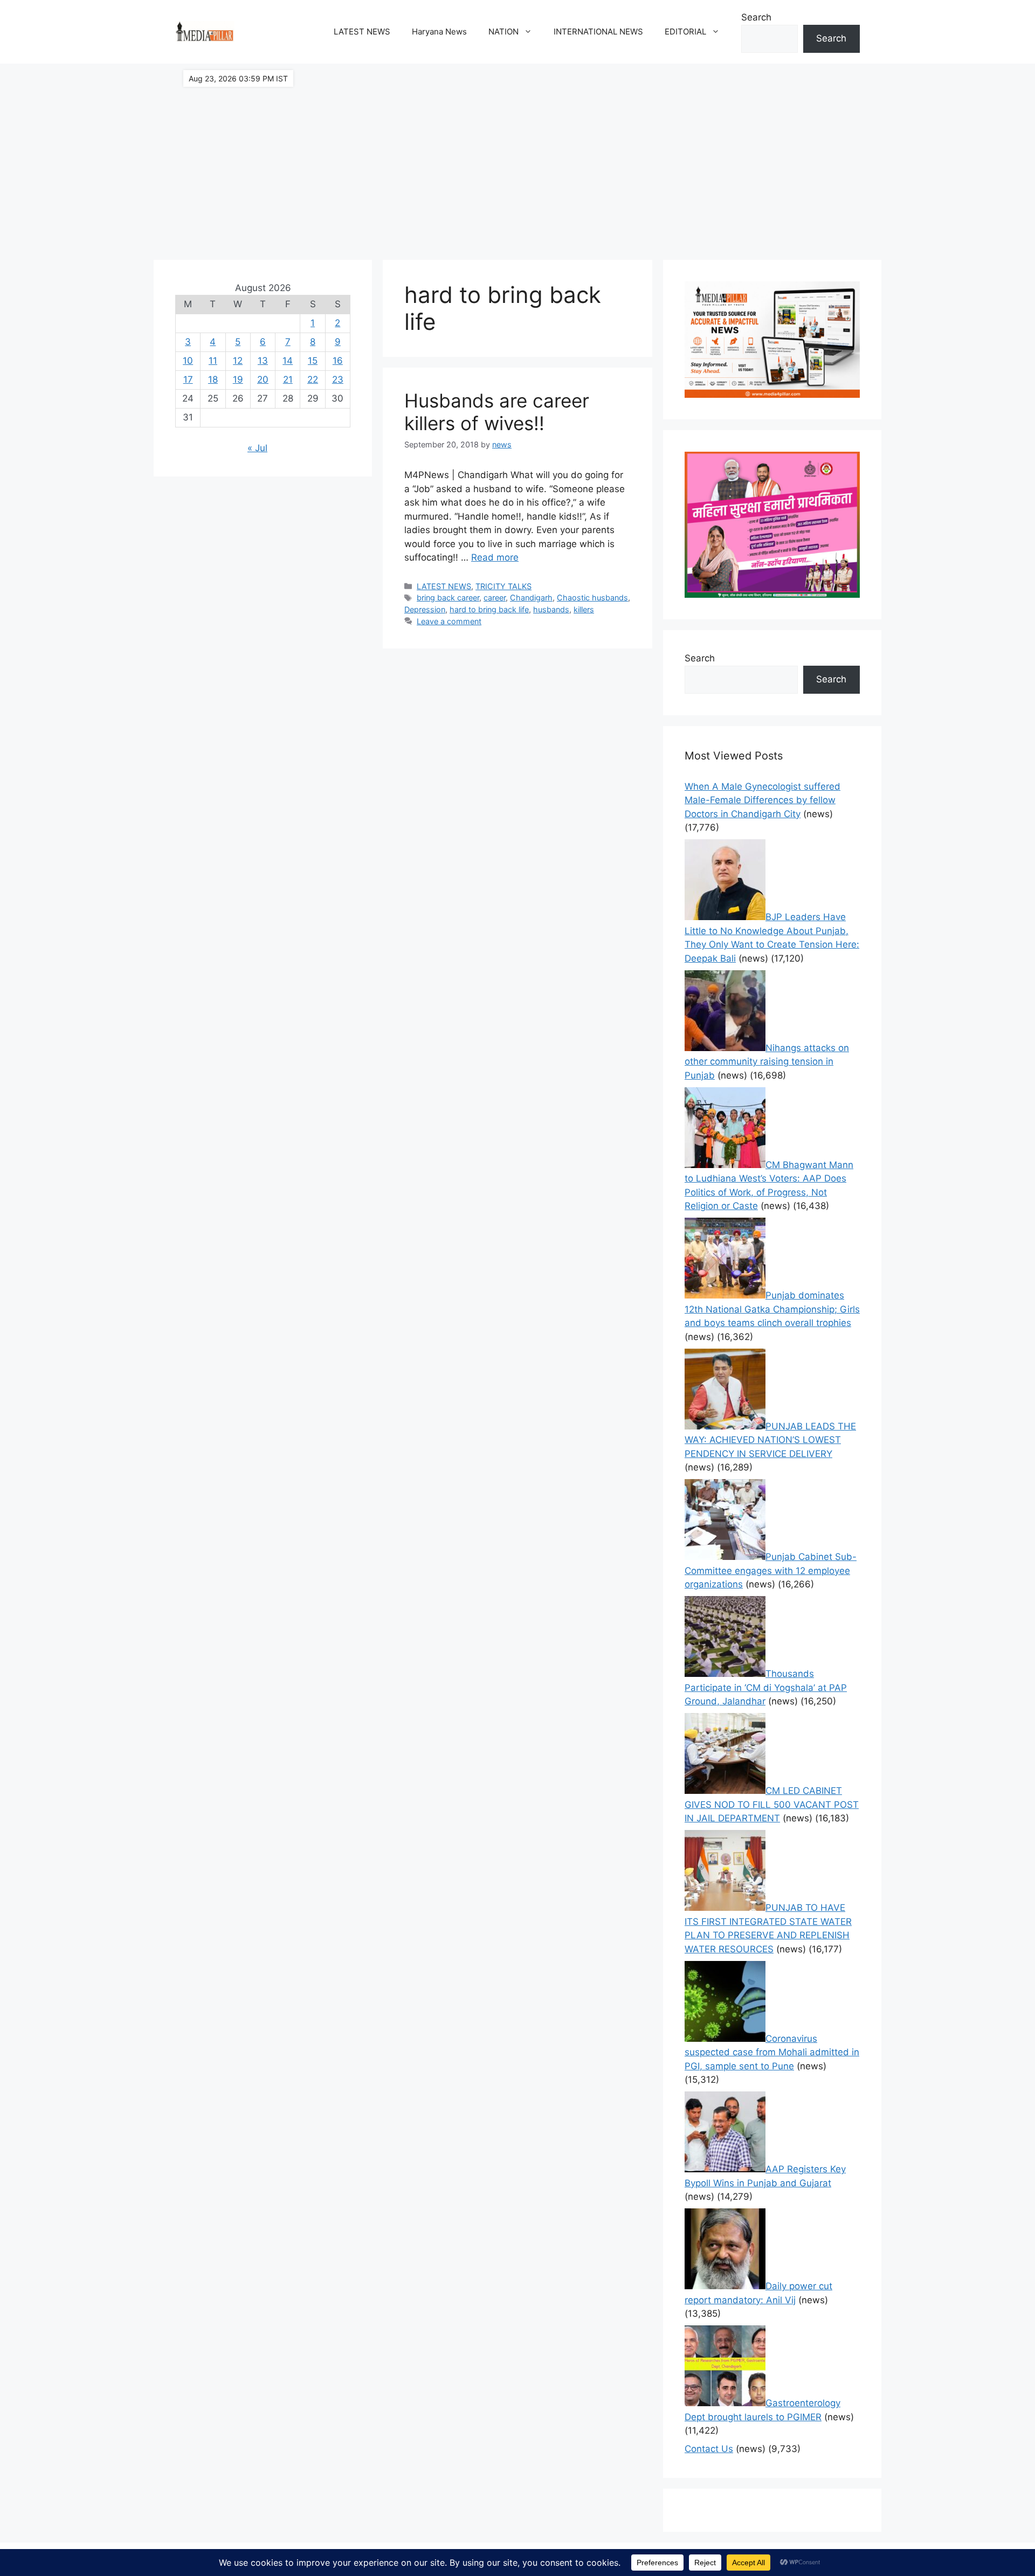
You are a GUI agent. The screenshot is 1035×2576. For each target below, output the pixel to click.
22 (313, 379)
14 (288, 361)
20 (263, 379)
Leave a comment (449, 621)
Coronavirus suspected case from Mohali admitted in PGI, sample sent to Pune (772, 2052)
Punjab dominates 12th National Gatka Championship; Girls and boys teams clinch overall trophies (772, 1309)
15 (313, 361)
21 (288, 379)
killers (584, 609)
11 (213, 361)
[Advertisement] (517, 156)
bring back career (448, 598)
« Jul (257, 448)
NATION (503, 32)
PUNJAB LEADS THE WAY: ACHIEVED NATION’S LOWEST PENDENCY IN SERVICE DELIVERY (770, 1440)
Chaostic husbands (592, 598)
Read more (495, 557)
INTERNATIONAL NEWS (598, 32)
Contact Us (709, 2449)
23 (338, 379)
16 (338, 361)
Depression (425, 609)
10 (188, 361)
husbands (551, 609)
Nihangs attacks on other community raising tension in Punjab (767, 1062)
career (495, 598)
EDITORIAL (685, 32)
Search (756, 17)
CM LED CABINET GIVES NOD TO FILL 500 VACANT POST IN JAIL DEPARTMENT (772, 1804)
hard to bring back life (489, 609)
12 (238, 361)
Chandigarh (531, 598)
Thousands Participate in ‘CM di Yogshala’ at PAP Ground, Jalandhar (766, 1687)
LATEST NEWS (362, 32)
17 (188, 379)
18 (213, 379)
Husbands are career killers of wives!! (497, 412)
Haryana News (439, 32)
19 (238, 379)
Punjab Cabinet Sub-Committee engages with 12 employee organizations (771, 1570)
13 (263, 361)
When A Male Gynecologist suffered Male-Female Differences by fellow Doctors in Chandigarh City (763, 800)
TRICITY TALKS (503, 586)
